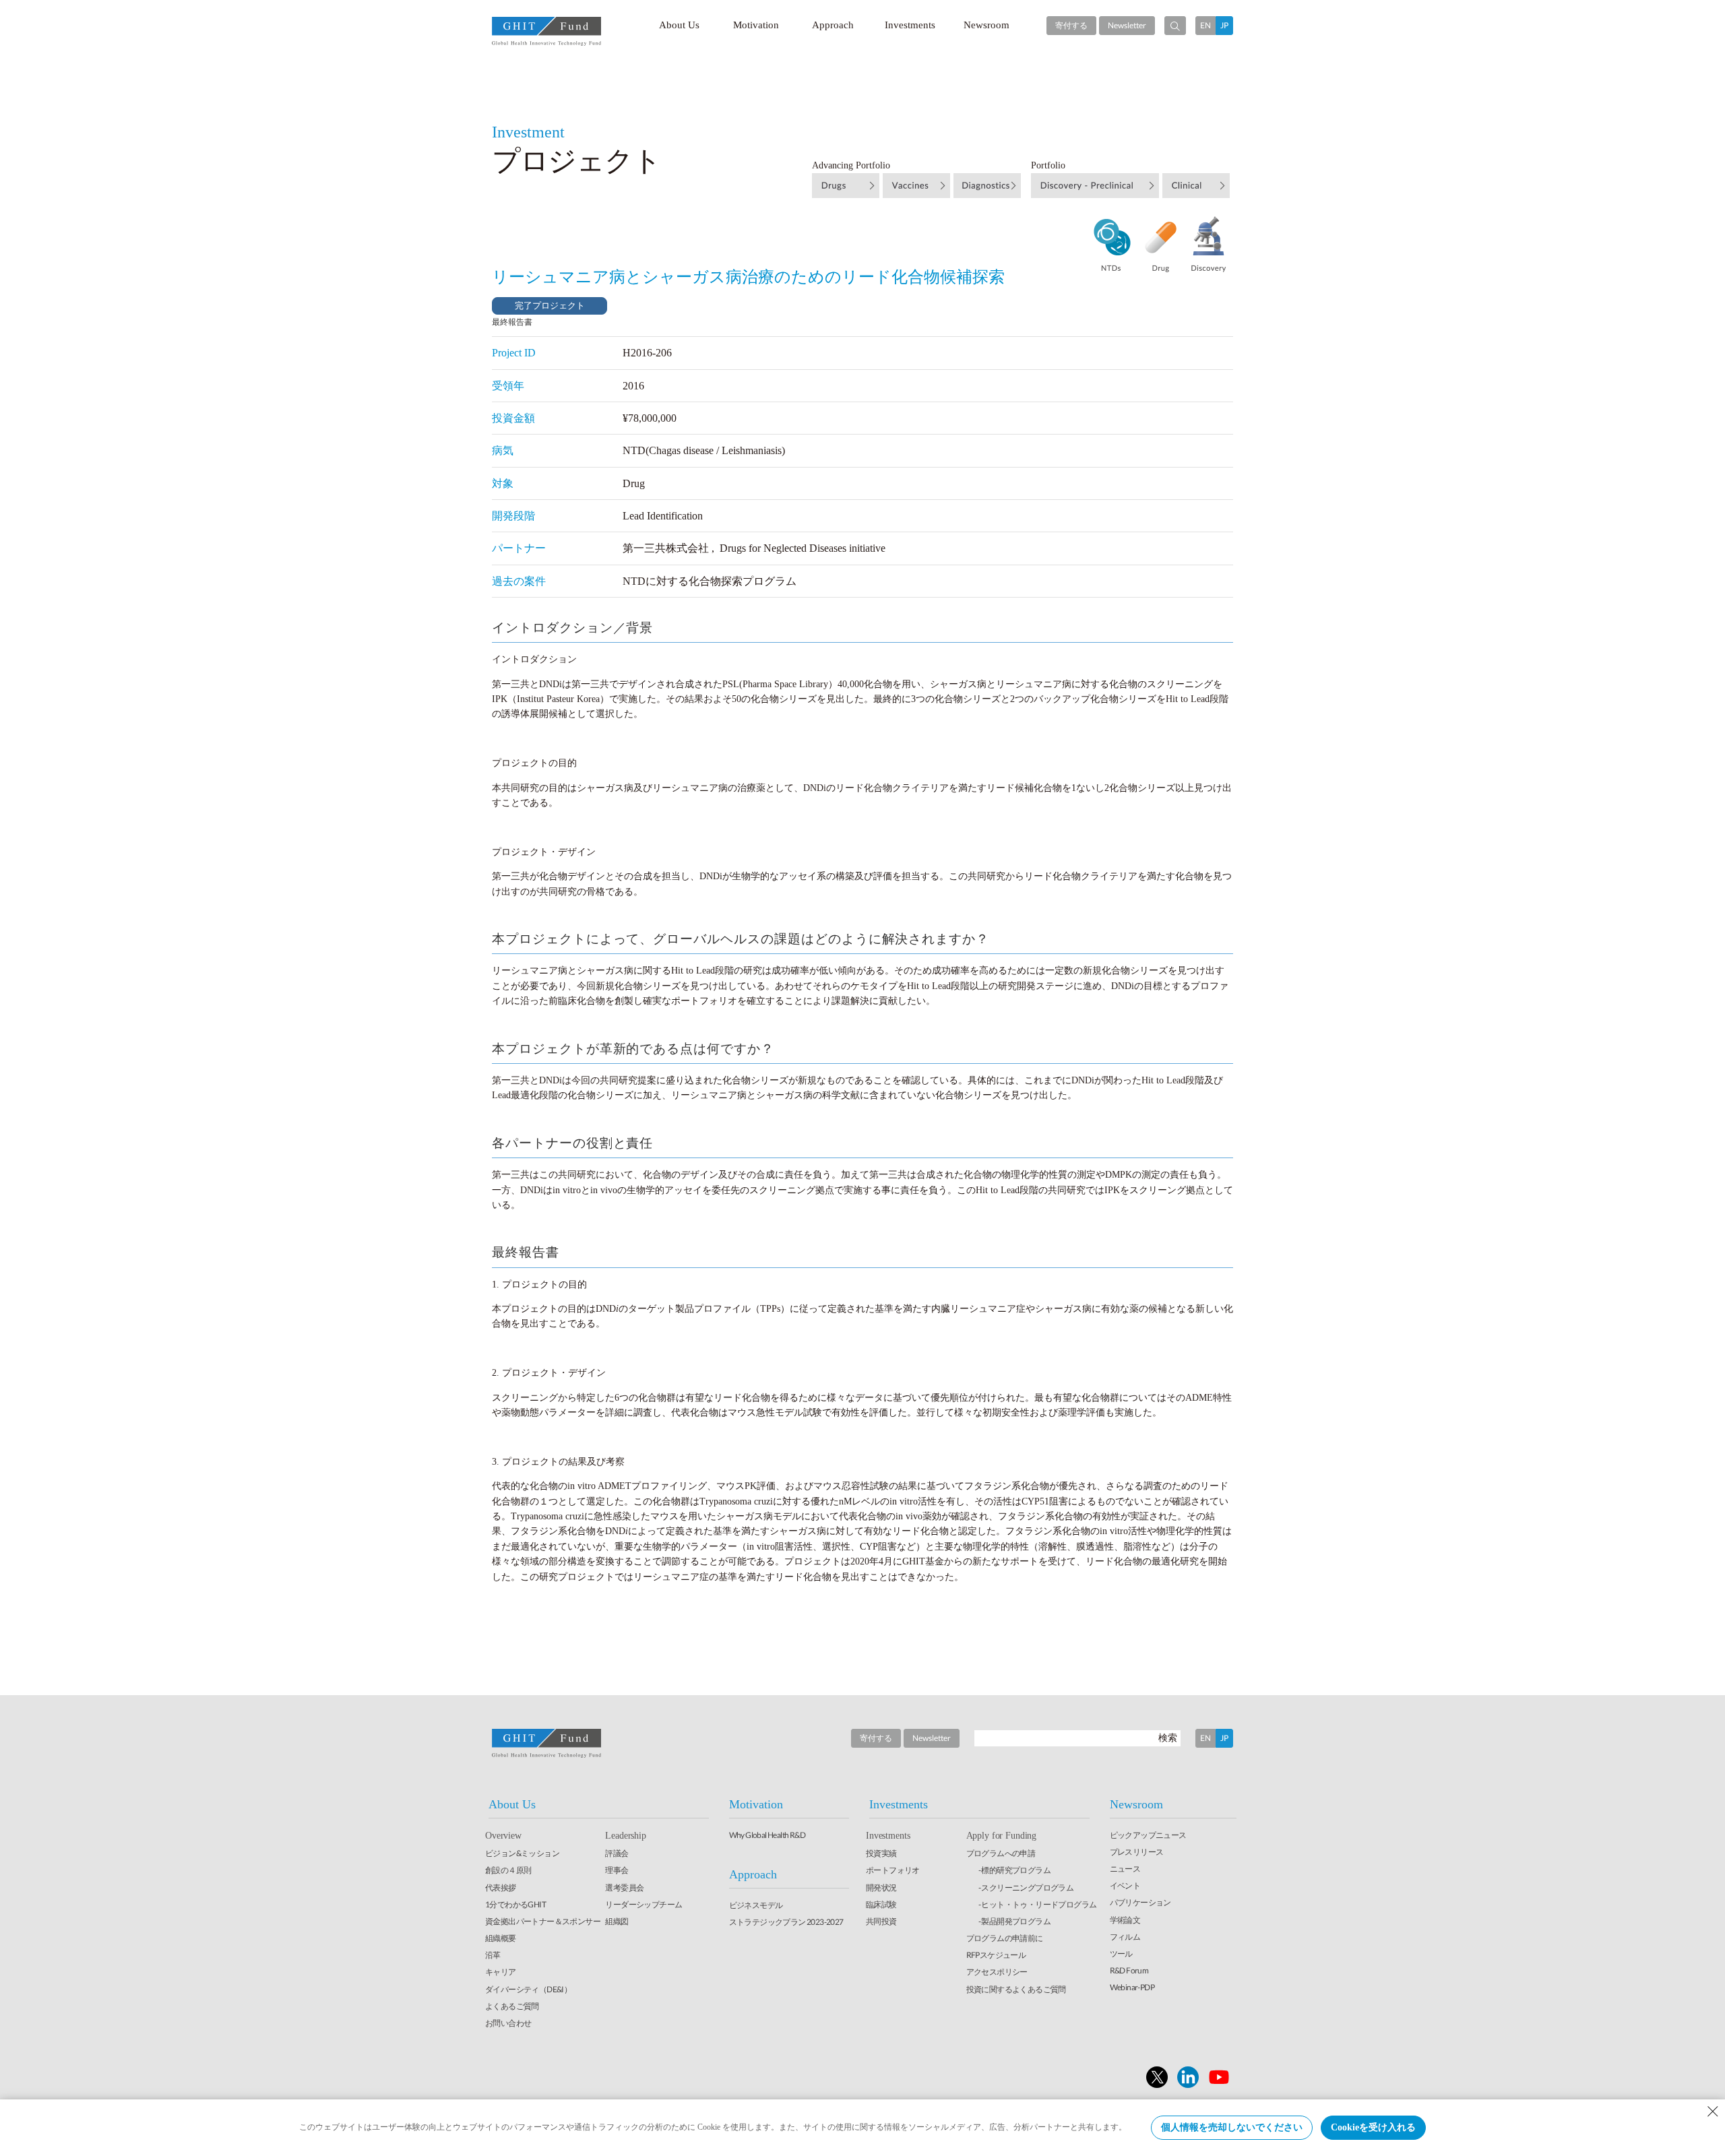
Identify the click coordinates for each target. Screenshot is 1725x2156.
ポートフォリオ (893, 1870)
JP (1224, 25)
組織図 (617, 1921)
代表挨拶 (501, 1888)
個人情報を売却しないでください (1232, 2127)
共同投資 (881, 1921)
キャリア (501, 1972)
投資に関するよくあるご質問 (1016, 1989)
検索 (1168, 1737)
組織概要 (501, 1938)
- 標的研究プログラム (1014, 1870)
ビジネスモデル (756, 1905)
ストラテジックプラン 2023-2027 (786, 1922)
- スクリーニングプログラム (1026, 1888)
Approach (833, 25)
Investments (910, 25)
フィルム (1125, 1937)
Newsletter (1127, 25)
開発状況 (881, 1888)
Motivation (756, 25)
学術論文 (1125, 1920)
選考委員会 (624, 1888)
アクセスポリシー (997, 1972)
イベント (1125, 1885)
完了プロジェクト (550, 306)
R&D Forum (1129, 1970)
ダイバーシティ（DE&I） (528, 1989)
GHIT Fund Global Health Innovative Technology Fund (546, 31)
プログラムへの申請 (1001, 1853)
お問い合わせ (508, 2023)
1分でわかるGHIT (515, 1904)
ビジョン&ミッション (522, 1853)
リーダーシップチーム (644, 1904)
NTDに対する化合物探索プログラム (710, 581)
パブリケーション (1140, 1902)
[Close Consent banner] (1713, 2112)
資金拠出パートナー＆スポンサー (543, 1921)
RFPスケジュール (996, 1955)
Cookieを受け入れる (1373, 2127)
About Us (679, 25)
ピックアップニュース (1148, 1835)
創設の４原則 (508, 1870)
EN (1205, 25)
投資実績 (881, 1853)
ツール (1121, 1954)
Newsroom (986, 25)
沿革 (493, 1955)
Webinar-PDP (1132, 1987)
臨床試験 (881, 1904)
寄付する (1071, 25)
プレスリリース (1137, 1852)
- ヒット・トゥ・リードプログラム (1038, 1904)
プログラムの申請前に (1005, 1938)
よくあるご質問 (512, 2006)
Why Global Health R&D (767, 1835)
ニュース (1125, 1869)
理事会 (617, 1870)
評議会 (617, 1853)
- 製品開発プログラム (1014, 1921)
